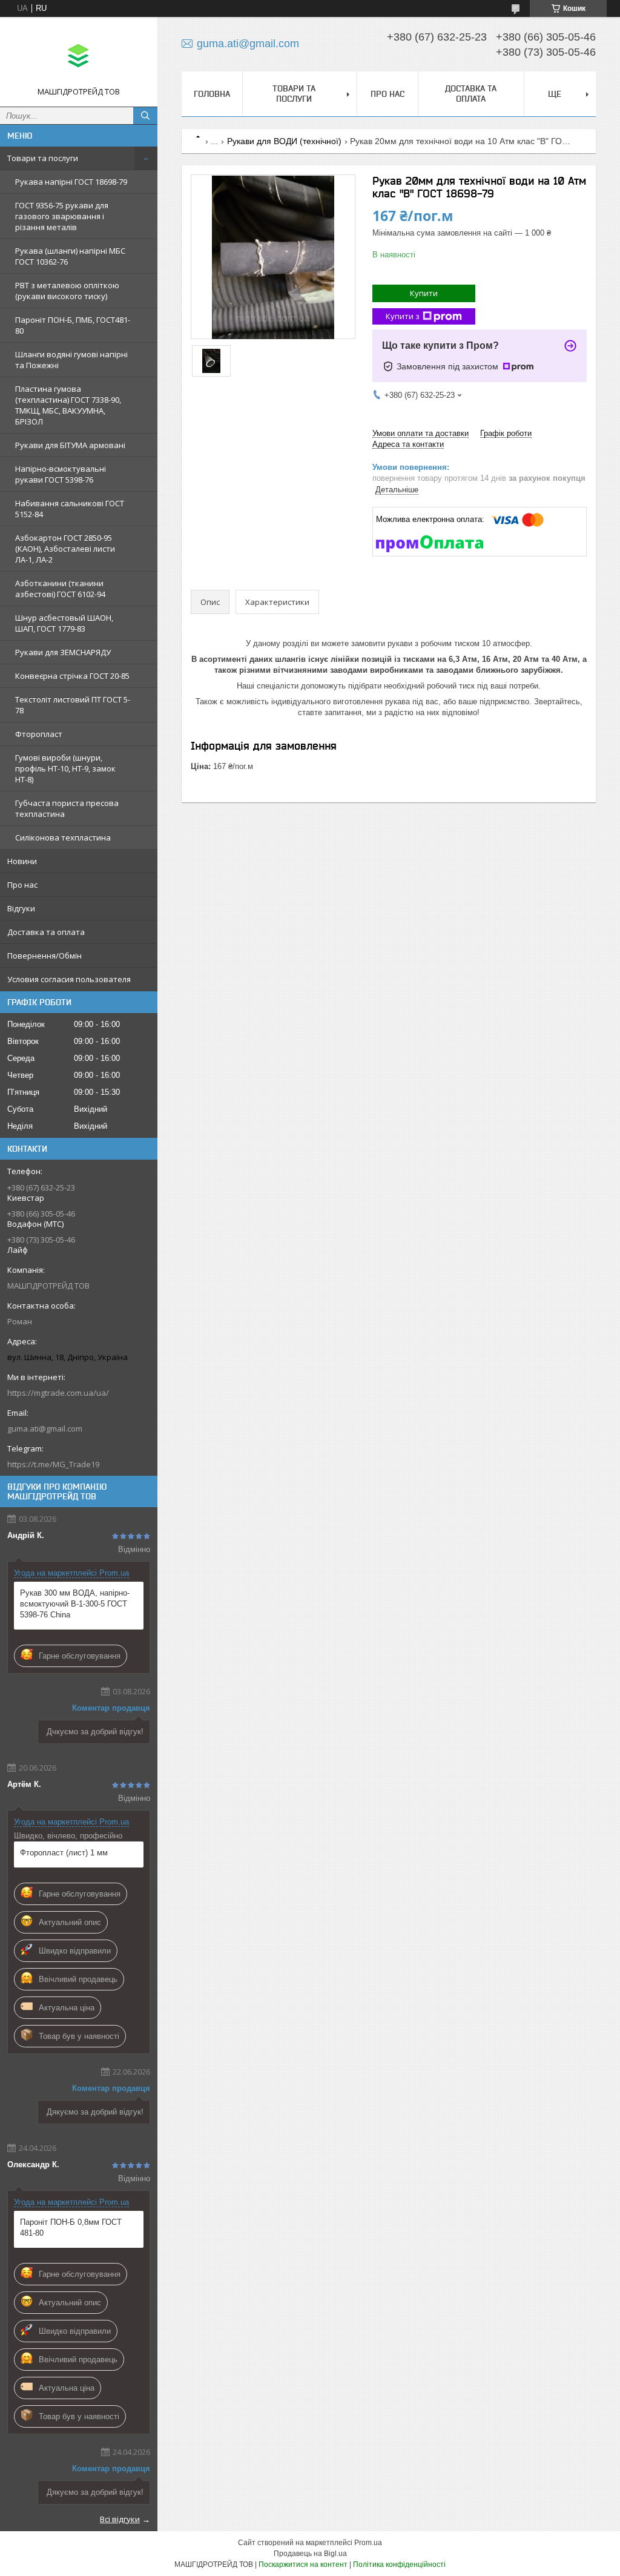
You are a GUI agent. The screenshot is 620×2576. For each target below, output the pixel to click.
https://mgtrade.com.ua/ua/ (58, 1393)
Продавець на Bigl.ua (310, 2554)
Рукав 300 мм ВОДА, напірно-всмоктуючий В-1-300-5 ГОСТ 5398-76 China (75, 1604)
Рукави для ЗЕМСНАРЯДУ (63, 652)
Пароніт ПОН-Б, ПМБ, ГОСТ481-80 (73, 325)
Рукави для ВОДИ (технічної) (284, 141)
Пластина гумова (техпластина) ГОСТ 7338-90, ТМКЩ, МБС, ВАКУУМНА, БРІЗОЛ (68, 405)
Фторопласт (39, 734)
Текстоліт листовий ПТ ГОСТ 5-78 (73, 705)
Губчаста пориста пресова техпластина (67, 808)
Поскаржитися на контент (303, 2564)
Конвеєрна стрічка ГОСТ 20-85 (72, 676)
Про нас (22, 885)
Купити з (403, 316)
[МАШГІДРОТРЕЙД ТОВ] (79, 56)
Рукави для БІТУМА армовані (70, 445)
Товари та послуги (43, 158)
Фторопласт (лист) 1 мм (64, 1853)
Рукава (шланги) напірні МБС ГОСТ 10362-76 (70, 256)
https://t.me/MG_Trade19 (53, 1464)
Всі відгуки (120, 2519)
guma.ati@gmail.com (45, 1428)
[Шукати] (145, 116)
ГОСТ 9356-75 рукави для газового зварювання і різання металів (62, 216)
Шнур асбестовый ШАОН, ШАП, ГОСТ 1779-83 (64, 623)
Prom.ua (368, 2543)
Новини (22, 861)
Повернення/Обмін (45, 956)
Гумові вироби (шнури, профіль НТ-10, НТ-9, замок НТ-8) (65, 768)
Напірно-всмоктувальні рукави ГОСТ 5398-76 (61, 474)
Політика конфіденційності (399, 2564)
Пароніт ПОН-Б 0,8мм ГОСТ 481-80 (71, 2228)
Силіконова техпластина (63, 837)
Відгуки (21, 908)
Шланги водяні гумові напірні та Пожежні (71, 360)
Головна (212, 94)
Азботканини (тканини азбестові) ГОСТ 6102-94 (60, 589)
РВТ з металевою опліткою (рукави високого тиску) (67, 291)
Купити (424, 293)
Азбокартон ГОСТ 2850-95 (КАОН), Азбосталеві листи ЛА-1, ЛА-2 (65, 549)
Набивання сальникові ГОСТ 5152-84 (70, 509)
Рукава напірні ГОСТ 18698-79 (71, 182)
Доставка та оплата (46, 932)
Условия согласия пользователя (69, 979)
